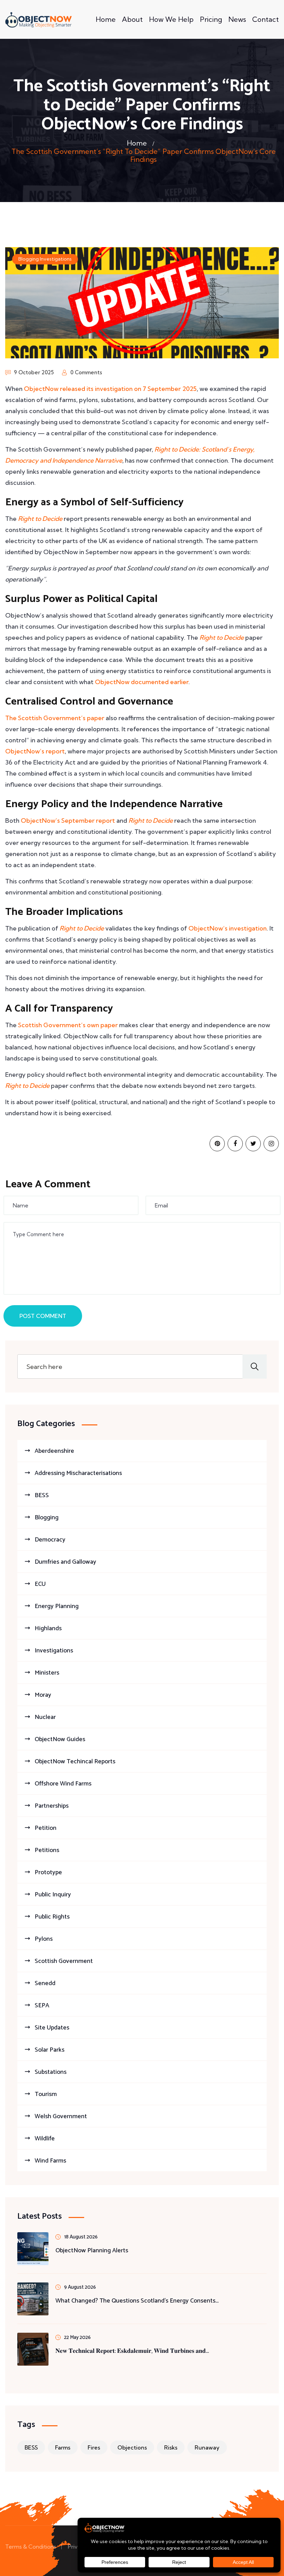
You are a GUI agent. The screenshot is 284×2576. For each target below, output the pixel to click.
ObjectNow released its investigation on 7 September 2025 (110, 389)
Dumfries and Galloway (65, 1562)
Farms (63, 2447)
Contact (265, 19)
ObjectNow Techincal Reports (75, 1762)
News (237, 19)
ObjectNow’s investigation (228, 928)
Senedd (45, 1983)
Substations (51, 2072)
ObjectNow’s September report (68, 820)
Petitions (47, 1850)
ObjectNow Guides (60, 1739)
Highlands (48, 1628)
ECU (40, 1584)
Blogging (29, 259)
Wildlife (45, 2139)
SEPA (42, 2006)
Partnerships (52, 1806)
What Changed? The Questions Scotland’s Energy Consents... (137, 2301)
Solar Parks (50, 2050)
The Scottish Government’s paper (55, 718)
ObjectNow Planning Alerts (92, 2251)
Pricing (211, 19)
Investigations (56, 259)
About (132, 19)
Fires (94, 2447)
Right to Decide (40, 519)
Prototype (48, 1872)
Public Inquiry (53, 1895)
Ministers (47, 1673)
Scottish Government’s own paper (68, 1025)
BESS (42, 1495)
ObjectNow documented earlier (142, 682)
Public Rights (52, 1917)
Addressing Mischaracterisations (78, 1473)
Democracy (50, 1540)
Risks (171, 2447)
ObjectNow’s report (35, 751)
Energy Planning (57, 1606)
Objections (132, 2447)
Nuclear (45, 1717)
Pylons (44, 1939)
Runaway (207, 2447)
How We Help (171, 19)
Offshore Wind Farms (63, 1784)
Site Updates (52, 2028)
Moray (43, 1695)
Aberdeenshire (54, 1451)
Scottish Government (64, 1961)
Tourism (46, 2094)
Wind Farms (50, 2161)
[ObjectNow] (38, 20)
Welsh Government (61, 2116)
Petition (46, 1828)
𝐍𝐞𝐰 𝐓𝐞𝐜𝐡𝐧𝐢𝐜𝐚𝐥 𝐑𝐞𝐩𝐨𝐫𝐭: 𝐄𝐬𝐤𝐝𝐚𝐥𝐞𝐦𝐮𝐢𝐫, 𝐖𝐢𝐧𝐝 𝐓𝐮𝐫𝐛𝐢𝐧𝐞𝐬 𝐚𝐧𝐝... (132, 2351)
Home (106, 19)
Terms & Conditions (31, 2547)
